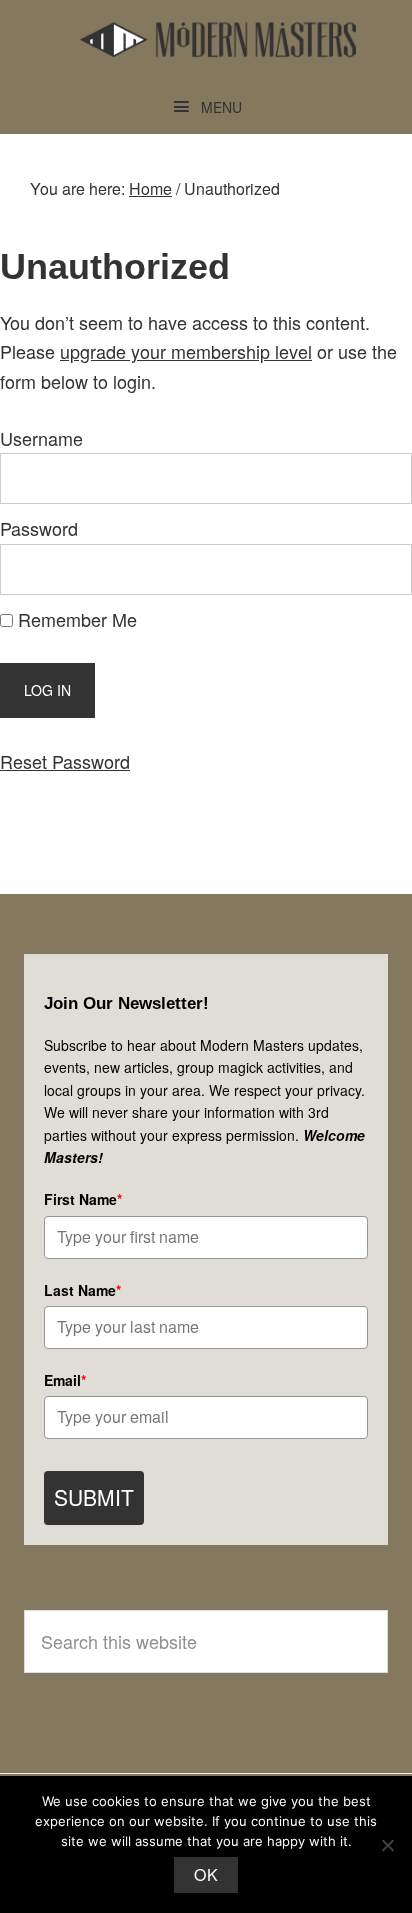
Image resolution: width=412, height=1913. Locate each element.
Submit (94, 1497)
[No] (387, 1845)
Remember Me (75, 619)
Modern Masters (218, 40)
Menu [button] (221, 107)
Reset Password (65, 761)
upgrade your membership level (186, 351)
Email (65, 1380)
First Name (83, 1199)
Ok (206, 1874)
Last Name (82, 1290)
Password (39, 528)
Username (41, 438)
